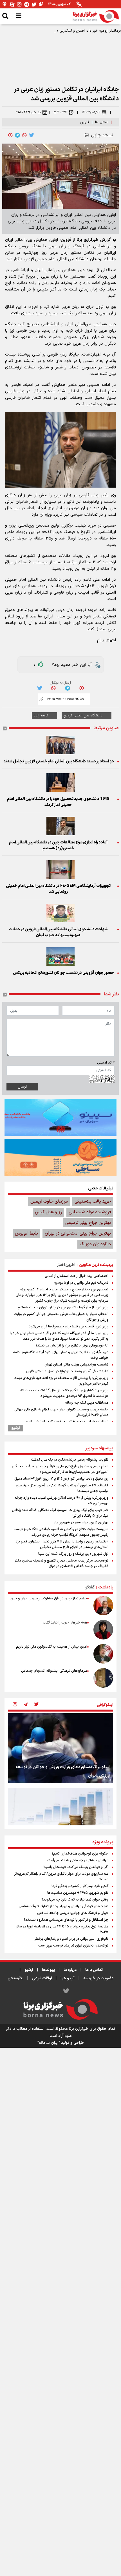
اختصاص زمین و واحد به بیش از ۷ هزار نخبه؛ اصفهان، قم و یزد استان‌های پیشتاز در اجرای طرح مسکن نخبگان (62, 1544)
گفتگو (90, 1587)
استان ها (102, 122)
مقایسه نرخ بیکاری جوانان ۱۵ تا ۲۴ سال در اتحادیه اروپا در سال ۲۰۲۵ (62, 1929)
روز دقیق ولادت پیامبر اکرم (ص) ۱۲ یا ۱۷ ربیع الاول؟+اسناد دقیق (61, 1479)
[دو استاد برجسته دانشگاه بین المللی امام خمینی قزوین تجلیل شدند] (60, 745)
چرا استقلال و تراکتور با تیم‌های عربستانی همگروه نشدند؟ (66, 1920)
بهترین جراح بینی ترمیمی (88, 1223)
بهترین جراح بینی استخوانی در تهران (78, 1233)
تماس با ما (94, 1970)
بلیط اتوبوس (26, 1233)
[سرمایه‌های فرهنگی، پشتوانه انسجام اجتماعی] (103, 1678)
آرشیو (16, 1428)
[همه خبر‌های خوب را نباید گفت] (103, 1630)
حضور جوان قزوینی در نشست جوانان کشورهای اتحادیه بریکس (63, 973)
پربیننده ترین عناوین (96, 1265)
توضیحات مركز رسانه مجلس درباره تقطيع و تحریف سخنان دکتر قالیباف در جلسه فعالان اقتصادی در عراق (61, 1563)
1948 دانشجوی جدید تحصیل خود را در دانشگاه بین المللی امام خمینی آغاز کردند (58, 802)
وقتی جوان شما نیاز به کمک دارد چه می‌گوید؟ (75, 1900)
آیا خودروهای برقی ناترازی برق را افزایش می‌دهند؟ (72, 1346)
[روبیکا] (41, 4)
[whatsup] (24, 135)
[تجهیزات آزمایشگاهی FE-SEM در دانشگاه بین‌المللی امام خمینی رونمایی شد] (60, 870)
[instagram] (15, 1705)
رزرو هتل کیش (48, 1212)
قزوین (85, 122)
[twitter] (32, 135)
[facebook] (10, 135)
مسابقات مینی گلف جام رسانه (87, 1403)
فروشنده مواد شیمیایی (90, 1212)
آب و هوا (68, 1978)
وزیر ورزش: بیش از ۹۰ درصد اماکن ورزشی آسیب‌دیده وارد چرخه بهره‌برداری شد (61, 1501)
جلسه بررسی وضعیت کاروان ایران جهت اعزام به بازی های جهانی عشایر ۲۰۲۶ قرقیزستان (61, 1412)
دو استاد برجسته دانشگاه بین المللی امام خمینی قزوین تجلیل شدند (59, 761)
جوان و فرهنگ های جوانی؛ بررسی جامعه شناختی (73, 1913)
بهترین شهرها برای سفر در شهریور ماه (81, 1523)
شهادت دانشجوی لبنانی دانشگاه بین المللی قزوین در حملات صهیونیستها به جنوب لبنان (58, 932)
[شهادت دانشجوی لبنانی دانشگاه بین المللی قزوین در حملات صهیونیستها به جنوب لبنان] (60, 913)
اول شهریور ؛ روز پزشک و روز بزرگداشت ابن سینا (73, 1554)
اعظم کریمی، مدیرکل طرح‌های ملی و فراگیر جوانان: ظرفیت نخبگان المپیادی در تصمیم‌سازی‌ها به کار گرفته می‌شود (60, 1469)
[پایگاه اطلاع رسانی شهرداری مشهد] (60, 1157)
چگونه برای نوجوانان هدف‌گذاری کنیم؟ (80, 1854)
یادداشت (106, 1587)
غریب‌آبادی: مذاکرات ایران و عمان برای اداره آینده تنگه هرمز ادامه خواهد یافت (61, 1355)
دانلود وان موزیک (95, 1244)
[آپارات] (12, 4)
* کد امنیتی (106, 1063)
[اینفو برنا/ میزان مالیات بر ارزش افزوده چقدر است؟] (60, 1823)
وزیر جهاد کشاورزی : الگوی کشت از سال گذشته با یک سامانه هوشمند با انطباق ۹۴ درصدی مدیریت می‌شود (64, 1393)
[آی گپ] (5, 4)
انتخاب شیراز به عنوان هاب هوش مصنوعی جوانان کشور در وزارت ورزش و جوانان (61, 1317)
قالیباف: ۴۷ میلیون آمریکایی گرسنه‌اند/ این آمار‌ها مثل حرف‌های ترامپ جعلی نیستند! (62, 1488)
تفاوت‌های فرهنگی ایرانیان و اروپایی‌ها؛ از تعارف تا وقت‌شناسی (63, 1906)
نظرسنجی (15, 1978)
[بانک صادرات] (60, 1117)
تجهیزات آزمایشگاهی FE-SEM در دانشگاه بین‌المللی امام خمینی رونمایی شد (58, 889)
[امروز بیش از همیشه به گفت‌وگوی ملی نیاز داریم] (103, 1654)
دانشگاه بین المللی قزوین (83, 716)
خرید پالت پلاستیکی (93, 1201)
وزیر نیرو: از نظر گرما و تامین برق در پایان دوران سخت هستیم (63, 1307)
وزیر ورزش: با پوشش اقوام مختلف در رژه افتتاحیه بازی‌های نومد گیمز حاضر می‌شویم (61, 1381)
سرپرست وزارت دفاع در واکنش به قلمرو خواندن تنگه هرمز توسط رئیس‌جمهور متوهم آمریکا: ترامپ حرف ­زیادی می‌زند (61, 1532)
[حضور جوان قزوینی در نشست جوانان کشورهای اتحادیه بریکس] (60, 956)
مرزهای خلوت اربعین (49, 1201)
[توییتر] (34, 4)
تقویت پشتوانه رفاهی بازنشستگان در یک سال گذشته (69, 1460)
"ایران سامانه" (49, 2043)
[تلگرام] (27, 4)
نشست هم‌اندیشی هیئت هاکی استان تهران (76, 1365)
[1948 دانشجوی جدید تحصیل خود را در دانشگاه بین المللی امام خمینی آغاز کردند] (60, 783)
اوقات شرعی (42, 1978)
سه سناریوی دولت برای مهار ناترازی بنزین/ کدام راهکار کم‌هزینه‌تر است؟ (61, 1877)
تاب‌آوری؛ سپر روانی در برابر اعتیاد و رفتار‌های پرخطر (71, 1939)
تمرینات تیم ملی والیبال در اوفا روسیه (81, 1283)
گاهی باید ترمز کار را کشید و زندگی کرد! (80, 1886)
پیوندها (48, 1970)
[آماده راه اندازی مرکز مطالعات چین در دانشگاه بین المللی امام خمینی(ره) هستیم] (60, 826)
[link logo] (96, 16)
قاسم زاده (41, 716)
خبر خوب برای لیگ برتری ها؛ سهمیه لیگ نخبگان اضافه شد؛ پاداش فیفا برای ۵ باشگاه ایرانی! (60, 1513)
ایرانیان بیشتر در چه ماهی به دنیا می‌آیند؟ (78, 1860)
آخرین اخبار (66, 1265)
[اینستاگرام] (19, 4)
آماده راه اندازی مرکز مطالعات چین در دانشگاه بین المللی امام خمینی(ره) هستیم (58, 845)
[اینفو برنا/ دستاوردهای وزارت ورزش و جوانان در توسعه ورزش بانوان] (60, 1748)
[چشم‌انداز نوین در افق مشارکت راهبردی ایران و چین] (103, 1606)
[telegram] (17, 135)
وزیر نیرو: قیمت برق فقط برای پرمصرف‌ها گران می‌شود (69, 1327)
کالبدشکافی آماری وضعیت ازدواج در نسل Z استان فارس (67, 1371)
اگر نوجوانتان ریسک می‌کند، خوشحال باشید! (76, 1867)
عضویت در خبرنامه (98, 1978)
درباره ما (70, 1970)
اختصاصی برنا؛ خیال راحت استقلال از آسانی (77, 1276)
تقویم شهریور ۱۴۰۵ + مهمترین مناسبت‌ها (78, 1893)
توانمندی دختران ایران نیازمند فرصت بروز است (73, 1946)
